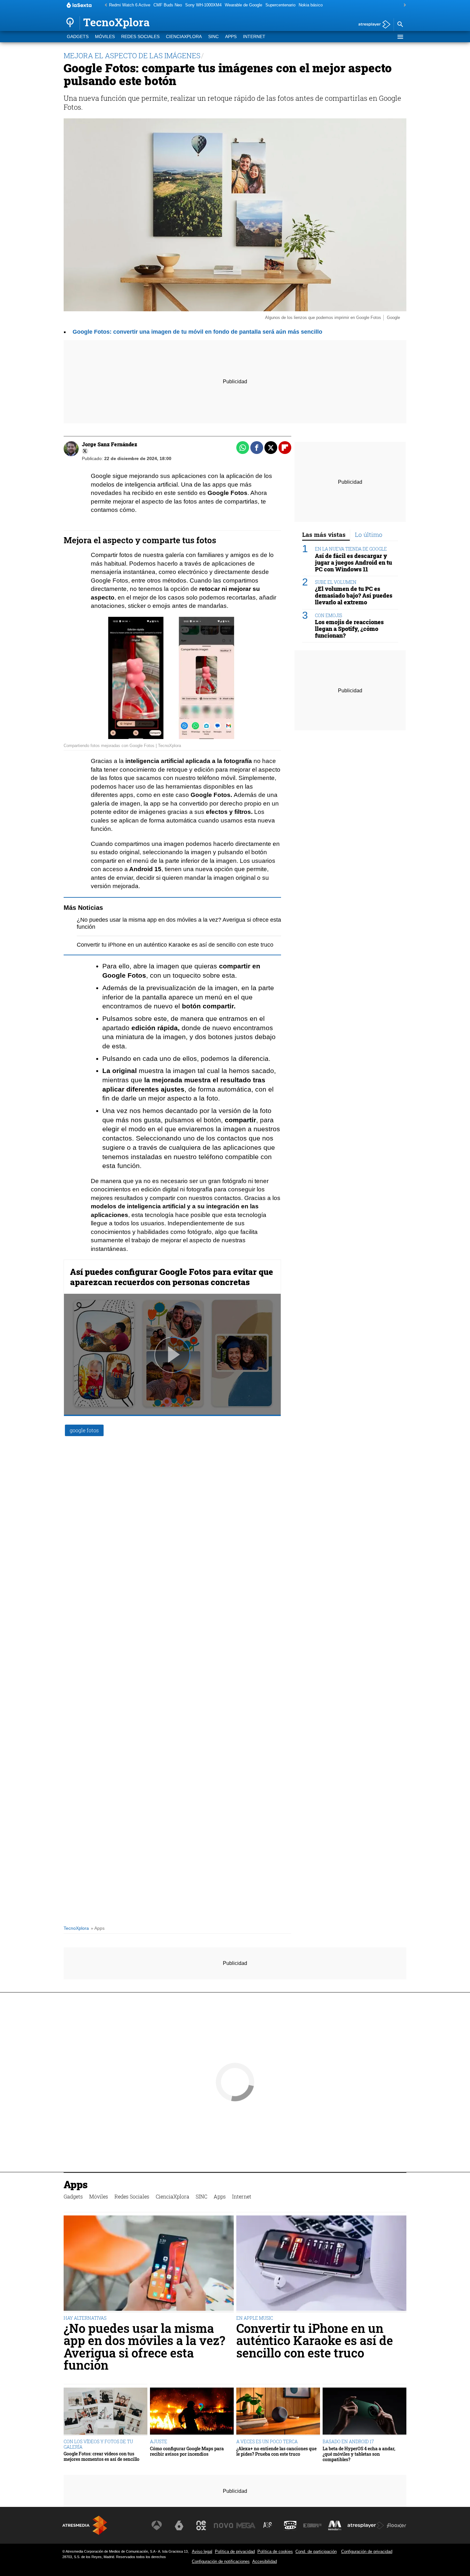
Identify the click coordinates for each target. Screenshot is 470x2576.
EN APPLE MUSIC (255, 2318)
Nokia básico (311, 5)
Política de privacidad (235, 2552)
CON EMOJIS (329, 615)
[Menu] (400, 37)
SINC (213, 37)
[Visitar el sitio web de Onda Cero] (290, 2525)
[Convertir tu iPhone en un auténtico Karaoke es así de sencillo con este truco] (321, 2264)
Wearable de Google (243, 5)
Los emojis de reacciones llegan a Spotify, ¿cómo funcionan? (349, 629)
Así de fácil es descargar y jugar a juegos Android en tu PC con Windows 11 (353, 562)
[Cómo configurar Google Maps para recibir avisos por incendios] (192, 2412)
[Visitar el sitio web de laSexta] (179, 2525)
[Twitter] (85, 451)
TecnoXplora (76, 1928)
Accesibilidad (265, 2561)
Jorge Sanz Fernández (110, 444)
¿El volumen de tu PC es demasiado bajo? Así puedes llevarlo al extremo (354, 596)
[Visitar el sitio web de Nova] (223, 2525)
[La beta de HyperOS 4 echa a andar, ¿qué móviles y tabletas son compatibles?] (364, 2412)
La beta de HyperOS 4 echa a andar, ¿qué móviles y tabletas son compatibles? (359, 2454)
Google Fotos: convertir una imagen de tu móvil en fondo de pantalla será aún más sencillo (197, 332)
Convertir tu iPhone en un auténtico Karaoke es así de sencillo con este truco (175, 945)
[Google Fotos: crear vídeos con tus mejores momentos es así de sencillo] (106, 2412)
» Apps (98, 1928)
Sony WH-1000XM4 (203, 5)
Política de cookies (275, 2552)
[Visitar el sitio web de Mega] (246, 2525)
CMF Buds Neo (168, 5)
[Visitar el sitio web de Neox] (201, 2525)
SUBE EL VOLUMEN (336, 582)
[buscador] (400, 25)
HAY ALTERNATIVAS (85, 2318)
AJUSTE (159, 2441)
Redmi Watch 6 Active (130, 5)
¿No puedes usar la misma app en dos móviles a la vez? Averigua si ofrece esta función (144, 2347)
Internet (254, 37)
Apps (231, 37)
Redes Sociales (140, 37)
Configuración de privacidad (367, 2552)
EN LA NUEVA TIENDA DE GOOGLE (351, 549)
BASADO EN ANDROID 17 (348, 2441)
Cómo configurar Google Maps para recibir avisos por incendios (187, 2451)
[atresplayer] (372, 25)
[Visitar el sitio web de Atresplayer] (366, 2525)
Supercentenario (280, 5)
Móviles (105, 37)
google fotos (84, 1430)
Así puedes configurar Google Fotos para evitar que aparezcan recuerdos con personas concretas (172, 1277)
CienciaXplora (184, 37)
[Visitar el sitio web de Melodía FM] (335, 2525)
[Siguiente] (403, 5)
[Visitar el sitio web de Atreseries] (268, 2525)
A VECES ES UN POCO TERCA (267, 2441)
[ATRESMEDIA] (85, 2525)
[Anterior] (104, 5)
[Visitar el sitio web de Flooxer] (396, 2525)
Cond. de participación (316, 2552)
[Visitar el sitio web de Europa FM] (312, 2525)
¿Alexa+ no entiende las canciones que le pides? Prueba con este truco (276, 2451)
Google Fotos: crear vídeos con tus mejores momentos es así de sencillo (102, 2457)
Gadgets (78, 37)
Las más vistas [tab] (324, 534)
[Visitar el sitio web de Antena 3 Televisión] (157, 2525)
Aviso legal (202, 2552)
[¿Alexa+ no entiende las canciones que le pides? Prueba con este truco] (278, 2412)
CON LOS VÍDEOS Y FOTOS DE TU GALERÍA (98, 2444)
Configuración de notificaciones (221, 2561)
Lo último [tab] (369, 534)
